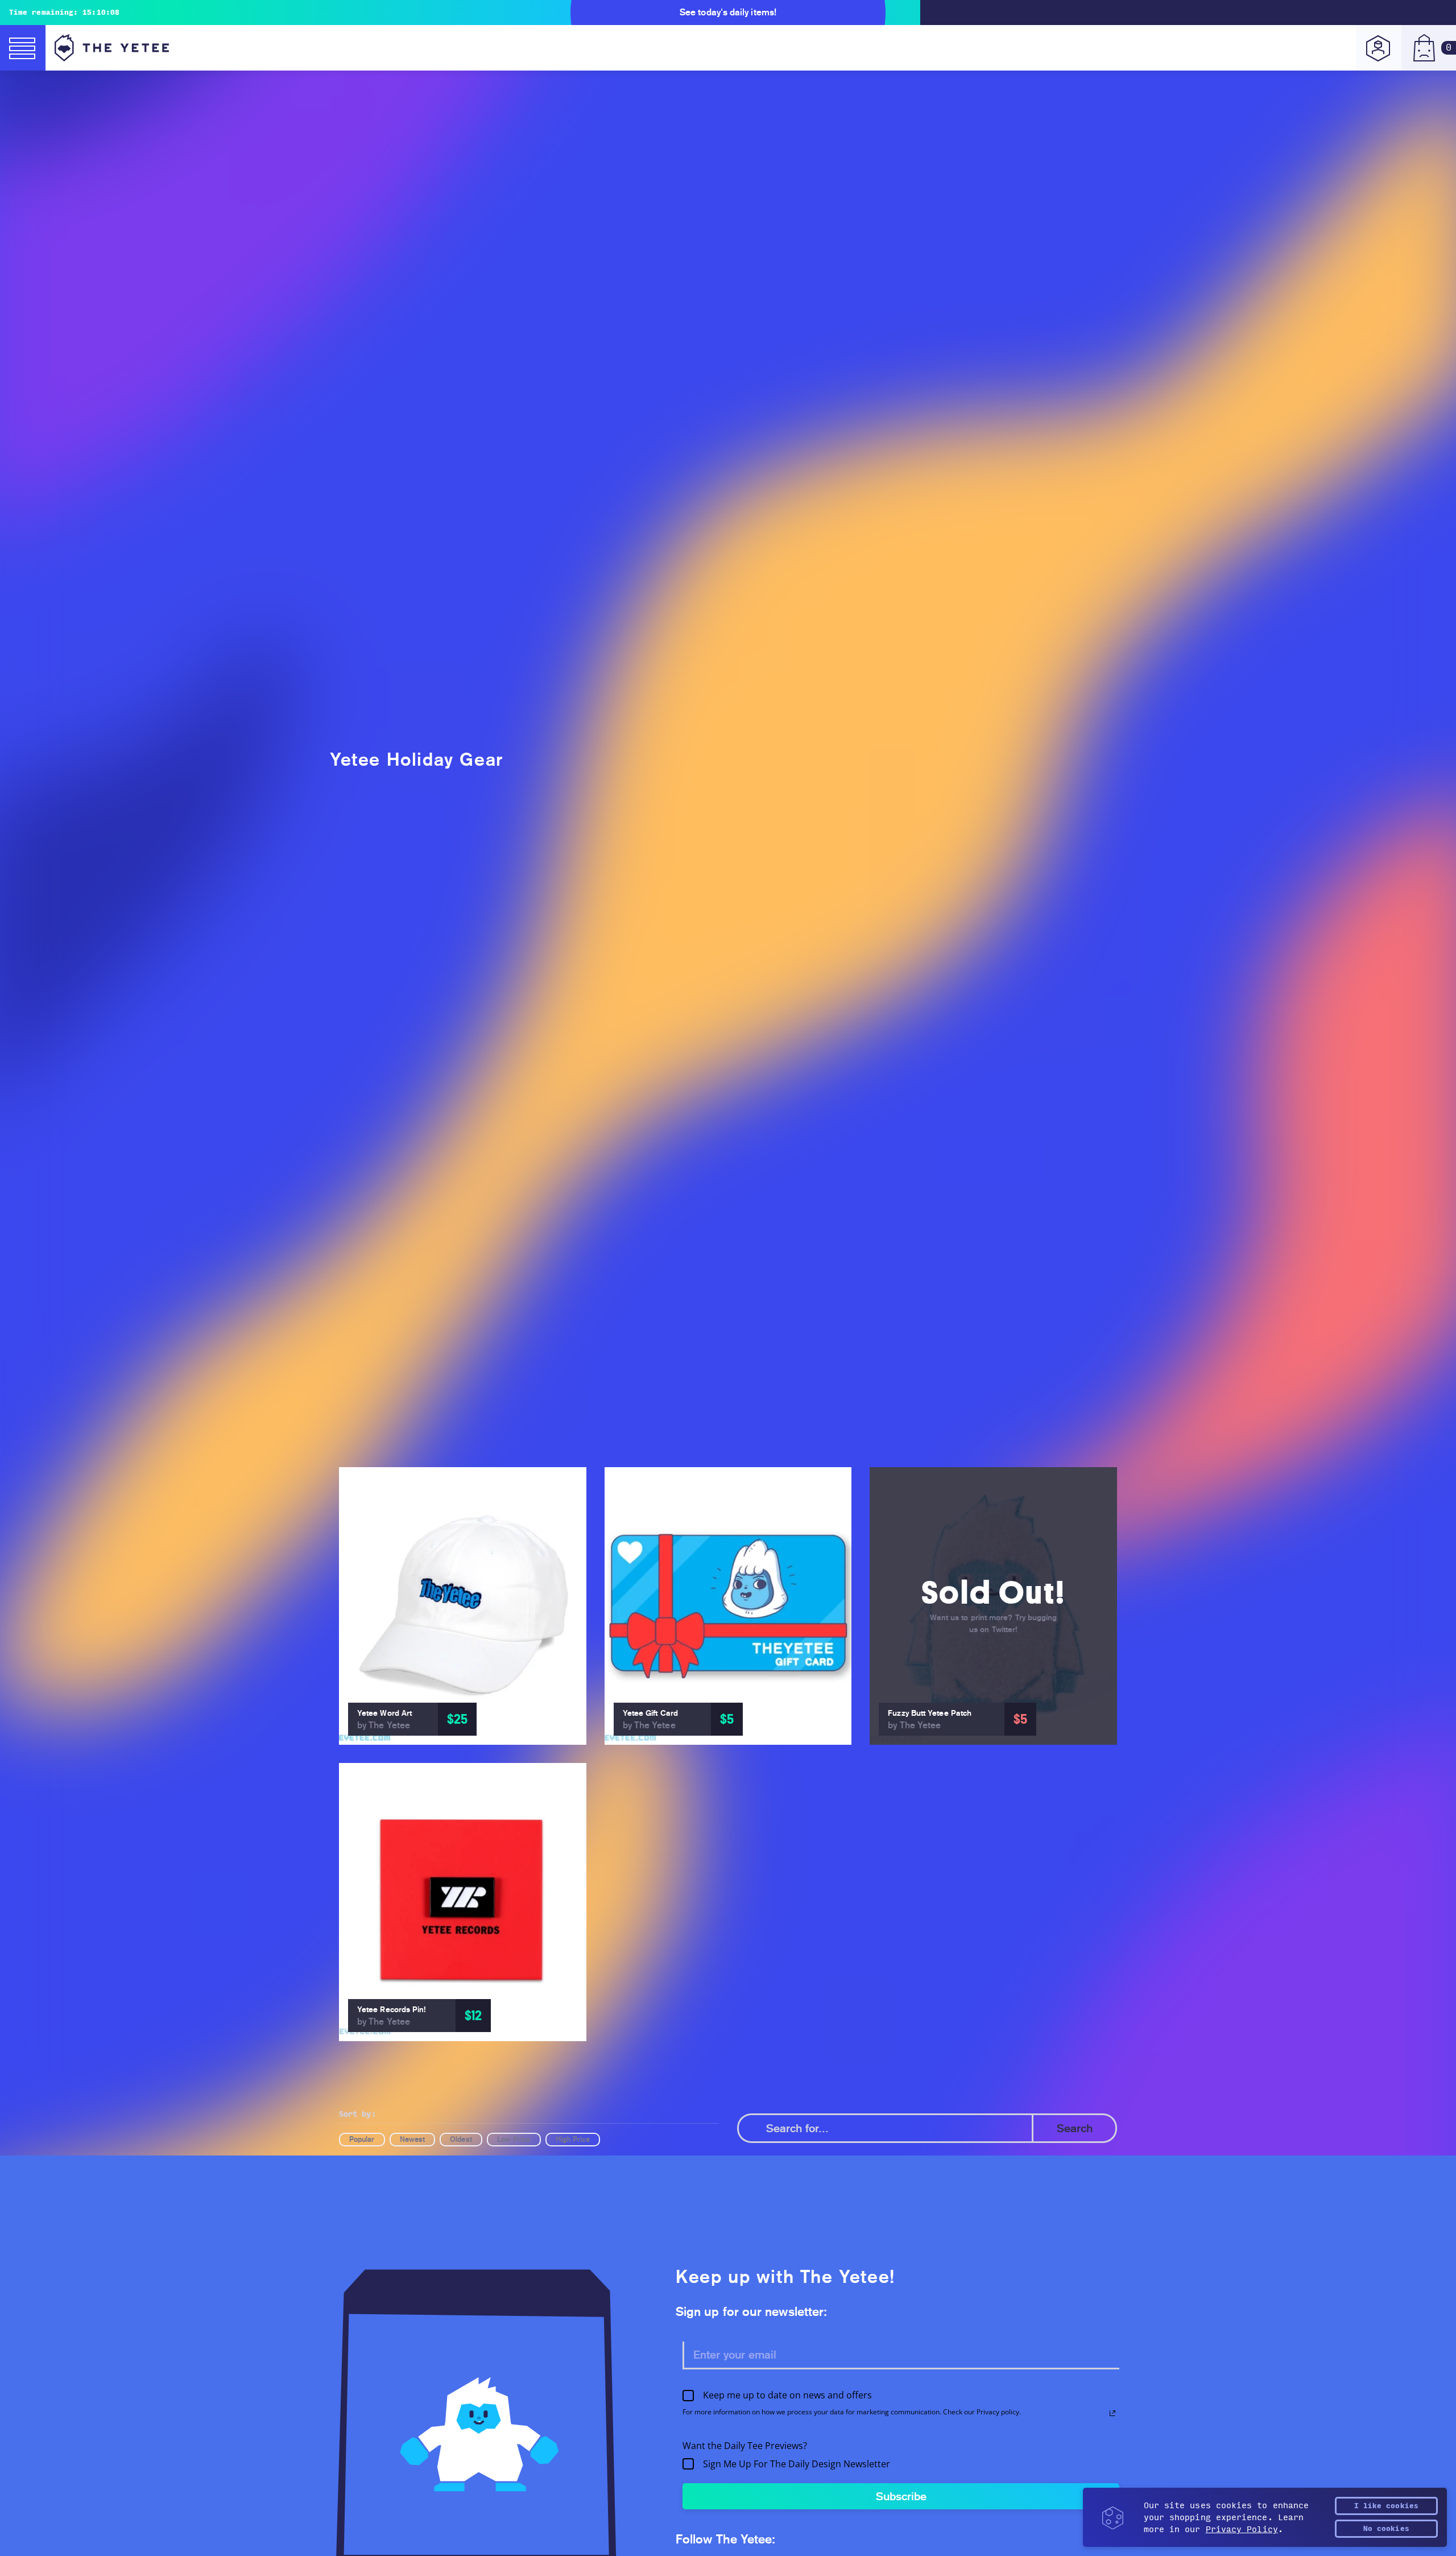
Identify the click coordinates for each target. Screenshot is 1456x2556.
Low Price (514, 2139)
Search (1075, 2128)
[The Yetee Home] (112, 48)
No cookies (1386, 2529)
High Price (573, 2139)
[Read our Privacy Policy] (1112, 2413)
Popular (362, 2139)
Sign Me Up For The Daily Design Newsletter (797, 2464)
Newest (412, 2139)
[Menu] (23, 48)
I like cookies (1386, 2506)
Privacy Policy (1242, 2530)
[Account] (1379, 48)
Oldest (461, 2139)
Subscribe (901, 2496)
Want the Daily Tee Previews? (745, 2446)
